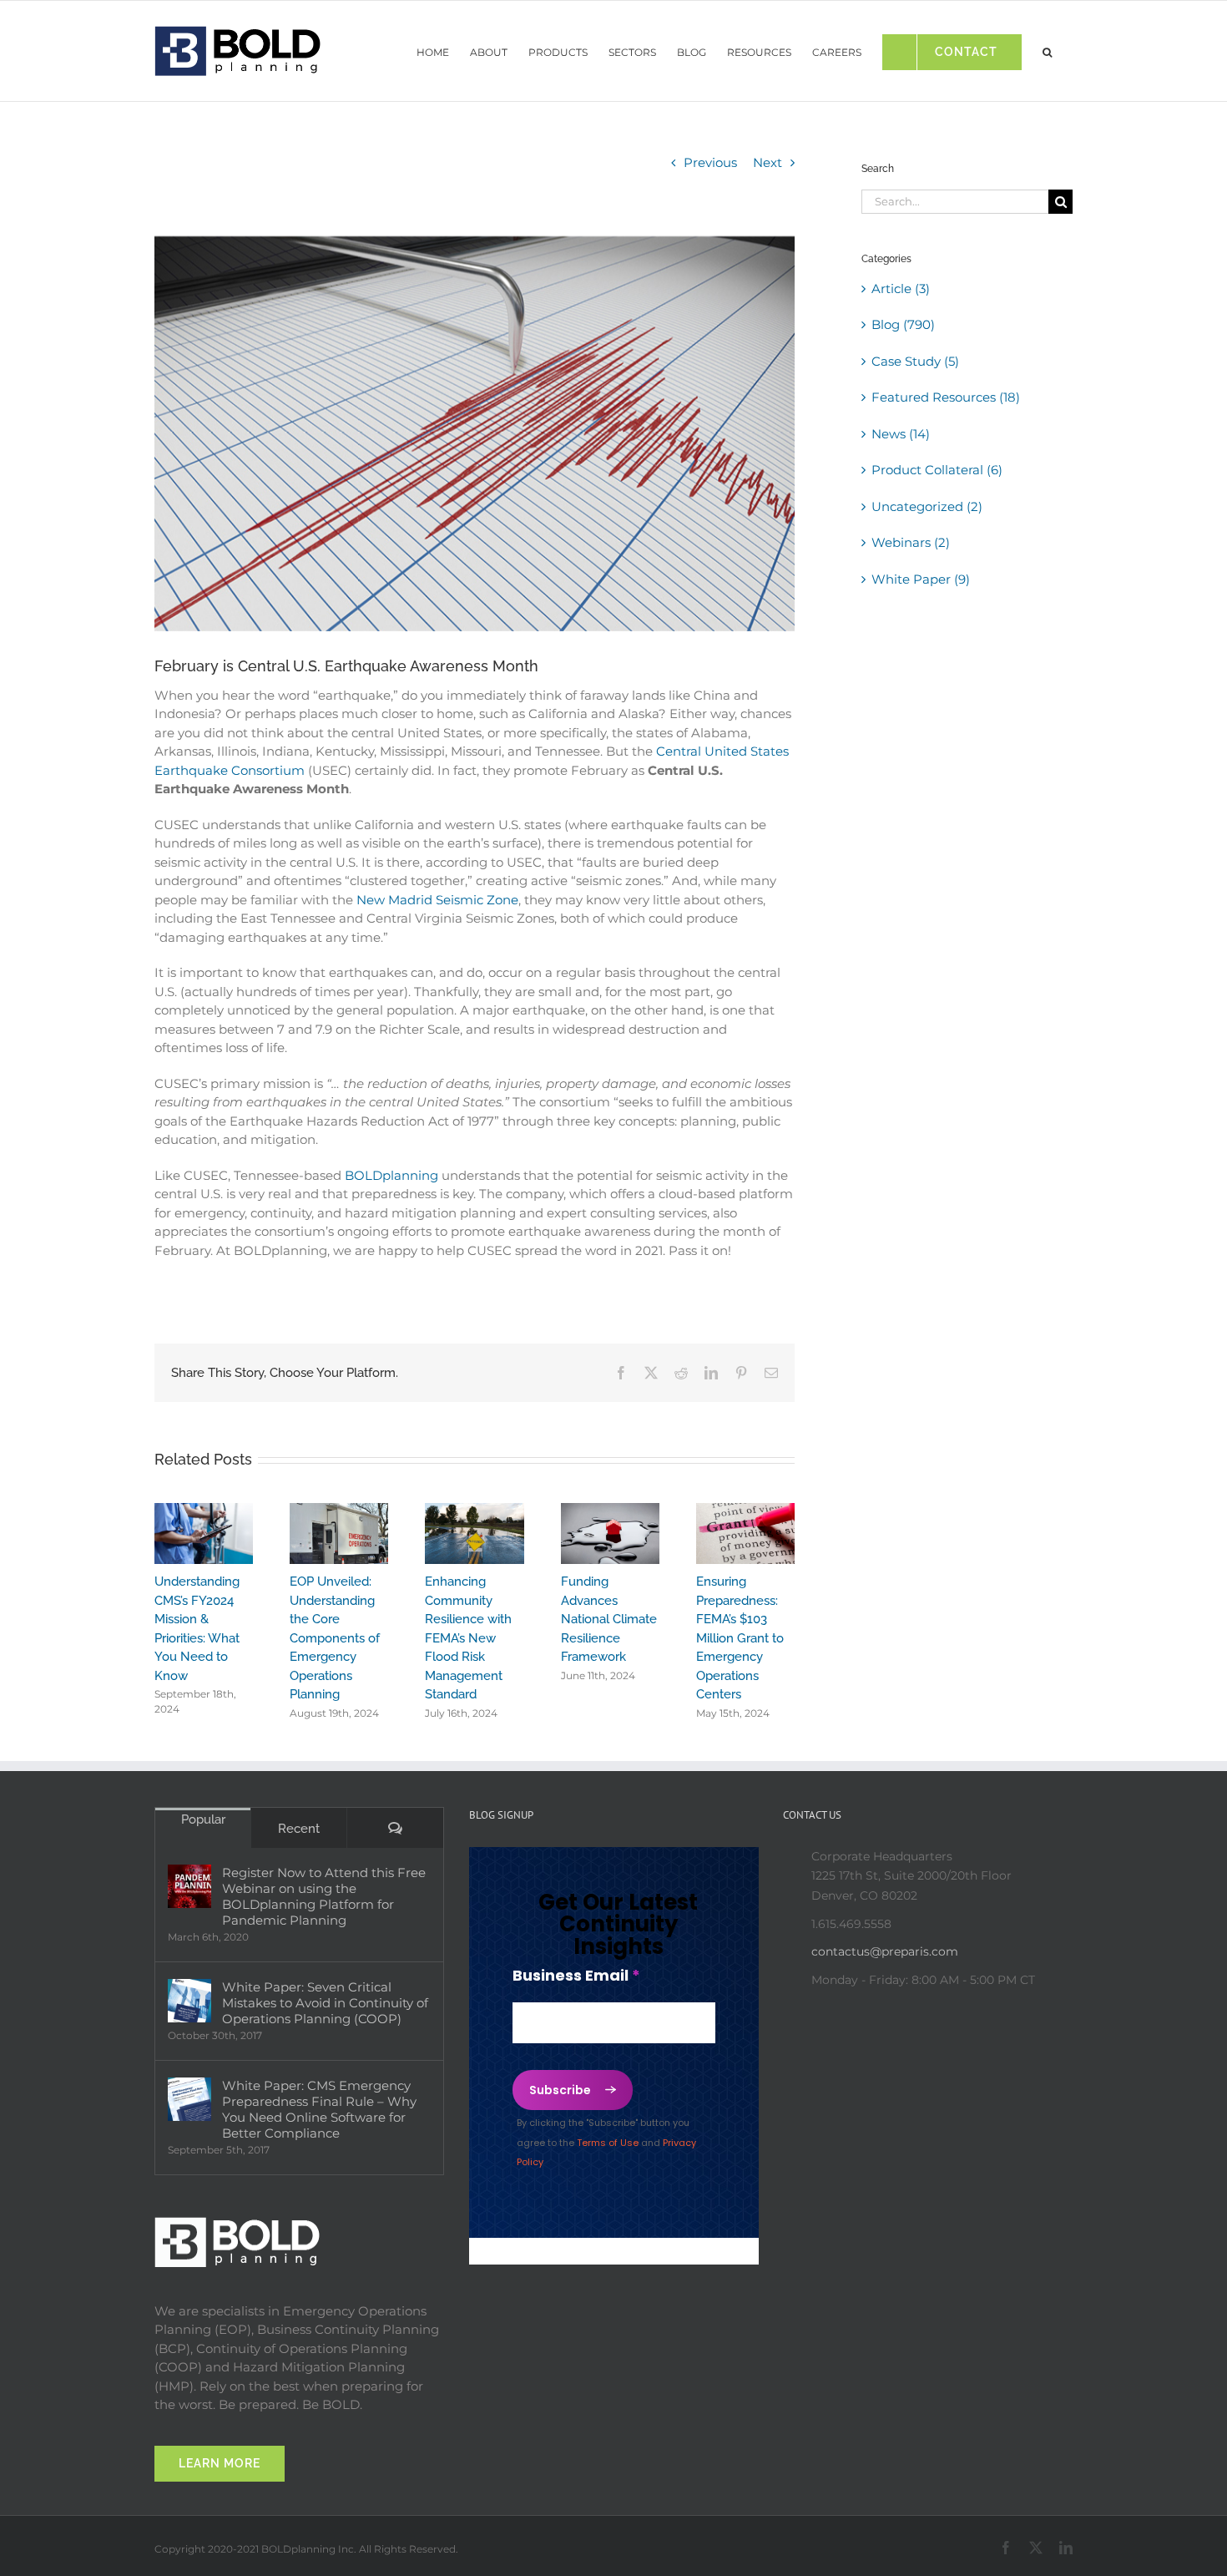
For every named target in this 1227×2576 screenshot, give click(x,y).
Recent (299, 1829)
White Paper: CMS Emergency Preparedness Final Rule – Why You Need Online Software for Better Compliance (319, 2109)
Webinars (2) (911, 542)
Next (768, 162)
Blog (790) (903, 324)
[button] (1047, 48)
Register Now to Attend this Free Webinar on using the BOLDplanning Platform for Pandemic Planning (324, 1896)
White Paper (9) (921, 579)
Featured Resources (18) (946, 397)
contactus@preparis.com (885, 1951)
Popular (203, 1819)
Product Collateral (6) (937, 470)
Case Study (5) (915, 361)
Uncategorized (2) (927, 506)
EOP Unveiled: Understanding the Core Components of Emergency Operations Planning (335, 1638)
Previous (710, 162)
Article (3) (901, 288)
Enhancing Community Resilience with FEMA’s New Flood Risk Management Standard (468, 1638)
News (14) (901, 434)
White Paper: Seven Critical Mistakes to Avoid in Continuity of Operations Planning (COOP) (325, 2003)
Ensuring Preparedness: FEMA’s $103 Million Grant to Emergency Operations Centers (740, 1638)
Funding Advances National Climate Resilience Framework (609, 1619)
